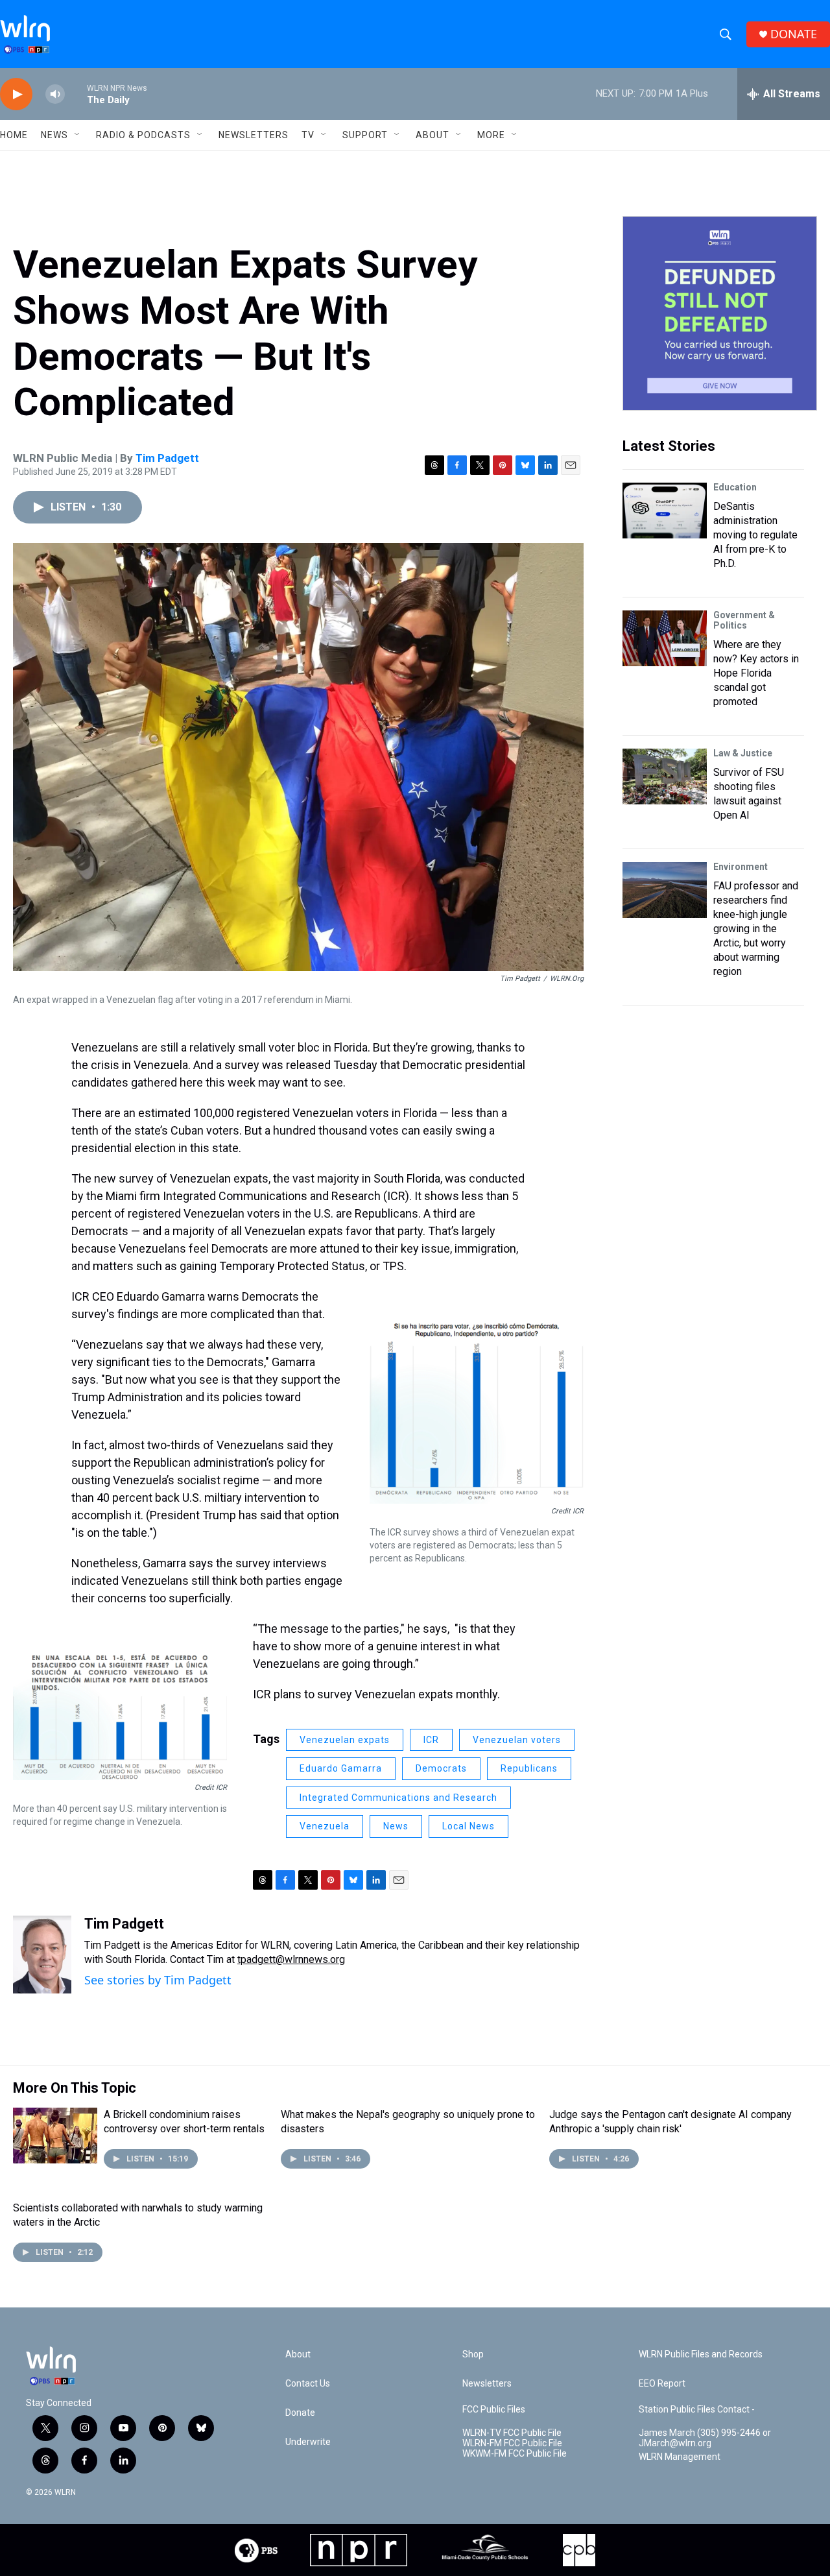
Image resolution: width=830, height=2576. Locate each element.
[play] (16, 94)
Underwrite (308, 2442)
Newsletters (254, 135)
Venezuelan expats (345, 1740)
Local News (468, 1826)
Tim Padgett (167, 458)
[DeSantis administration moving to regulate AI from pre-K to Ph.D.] (665, 511)
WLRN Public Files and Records (701, 2354)
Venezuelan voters (517, 1740)
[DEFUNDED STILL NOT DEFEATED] (720, 313)
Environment (741, 867)
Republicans (529, 1768)
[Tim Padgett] (42, 1955)
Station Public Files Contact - (697, 2410)
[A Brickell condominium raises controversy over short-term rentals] (55, 2136)
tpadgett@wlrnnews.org (291, 1959)
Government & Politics (744, 620)
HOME (14, 135)
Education (735, 487)
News (396, 1826)
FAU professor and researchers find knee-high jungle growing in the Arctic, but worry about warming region (756, 929)
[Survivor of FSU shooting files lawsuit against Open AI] (665, 776)
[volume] (55, 94)
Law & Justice (743, 753)
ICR (431, 1740)
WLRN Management (680, 2457)
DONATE (794, 34)
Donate (300, 2413)
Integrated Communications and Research (398, 1798)
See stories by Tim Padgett (158, 1980)
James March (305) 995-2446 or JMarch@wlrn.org (705, 2438)
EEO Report (662, 2384)
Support (365, 135)
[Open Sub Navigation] (78, 135)
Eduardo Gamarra (341, 1768)
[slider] (76, 94)
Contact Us (308, 2384)
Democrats (441, 1768)
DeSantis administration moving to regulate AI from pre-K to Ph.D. (755, 535)
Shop (473, 2354)
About (433, 135)
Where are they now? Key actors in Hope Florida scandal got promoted (756, 673)
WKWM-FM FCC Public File (515, 2454)
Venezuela (325, 1826)
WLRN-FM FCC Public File (512, 2443)
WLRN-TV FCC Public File (512, 2433)
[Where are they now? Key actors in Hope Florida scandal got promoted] (665, 638)
